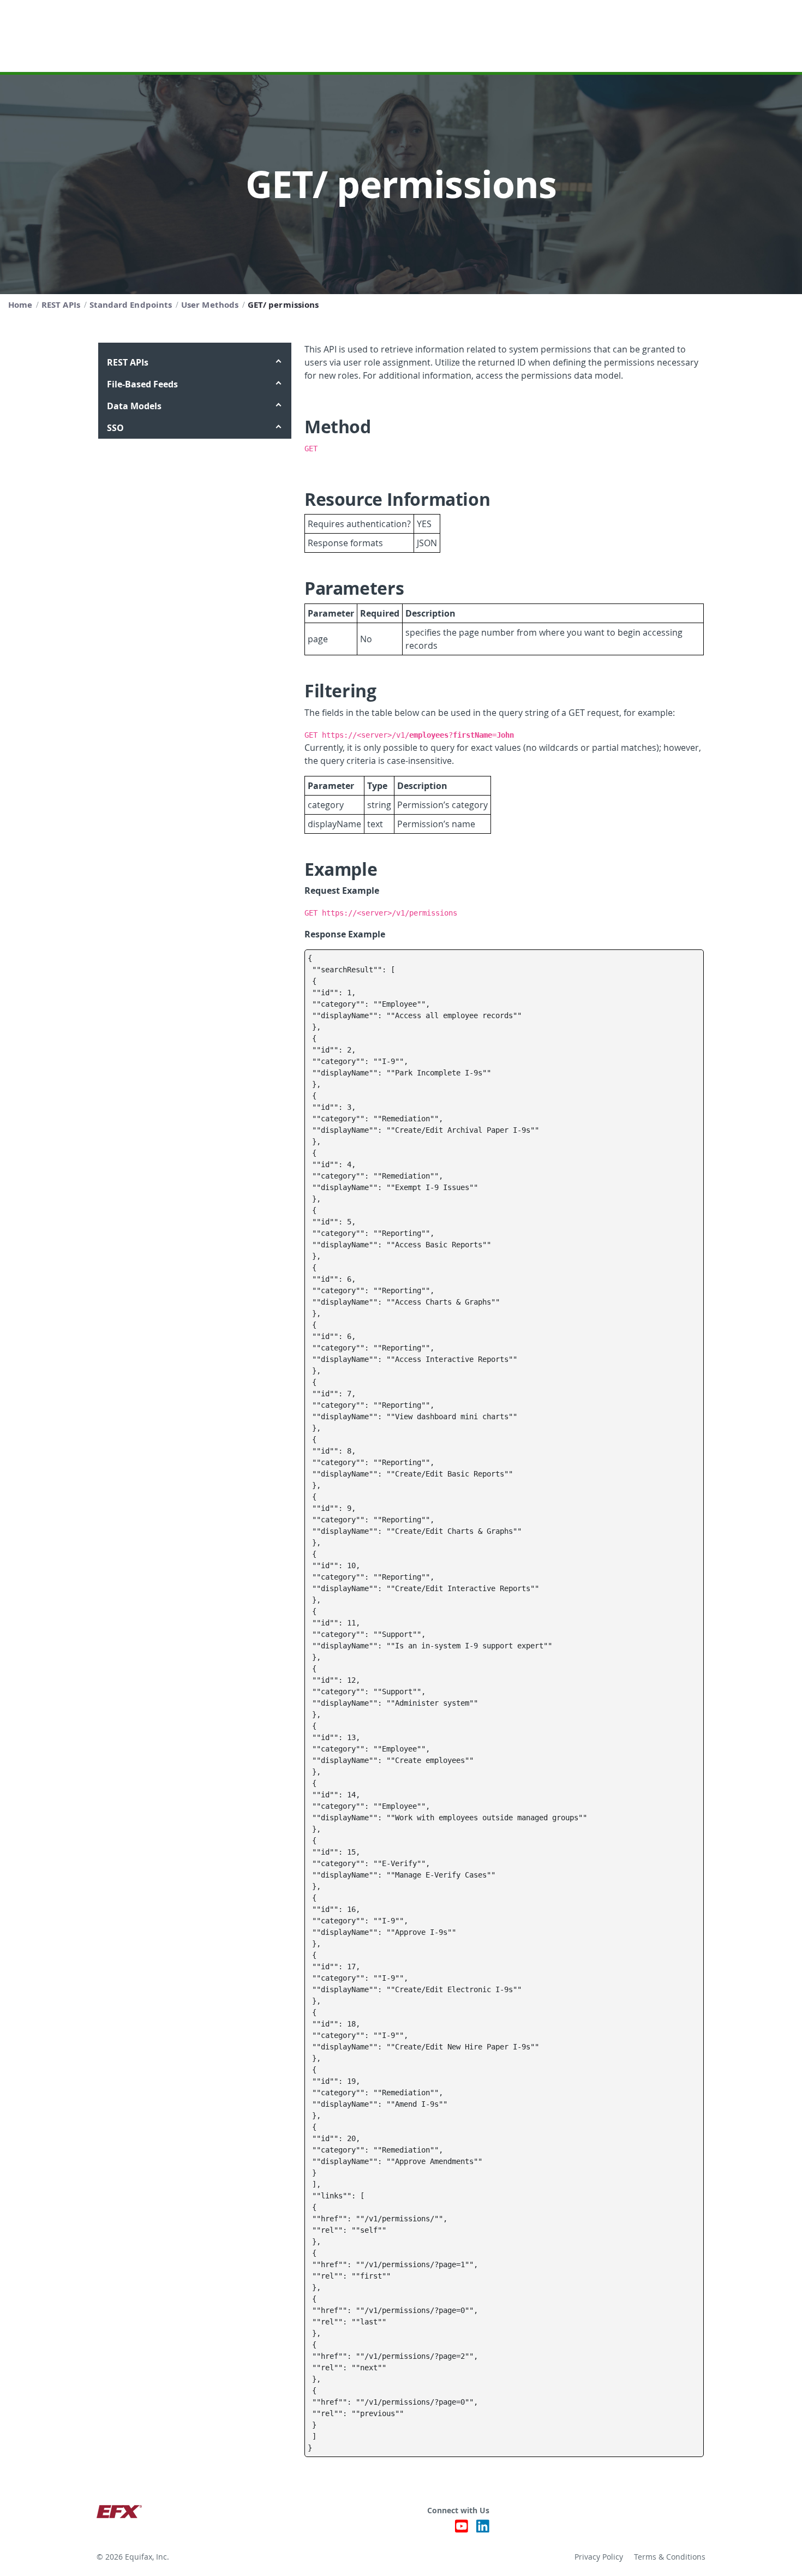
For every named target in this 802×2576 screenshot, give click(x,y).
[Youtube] (462, 2529)
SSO (115, 428)
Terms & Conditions (670, 2557)
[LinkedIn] (483, 2529)
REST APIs (128, 362)
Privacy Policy (599, 2557)
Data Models (134, 406)
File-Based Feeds (142, 384)
